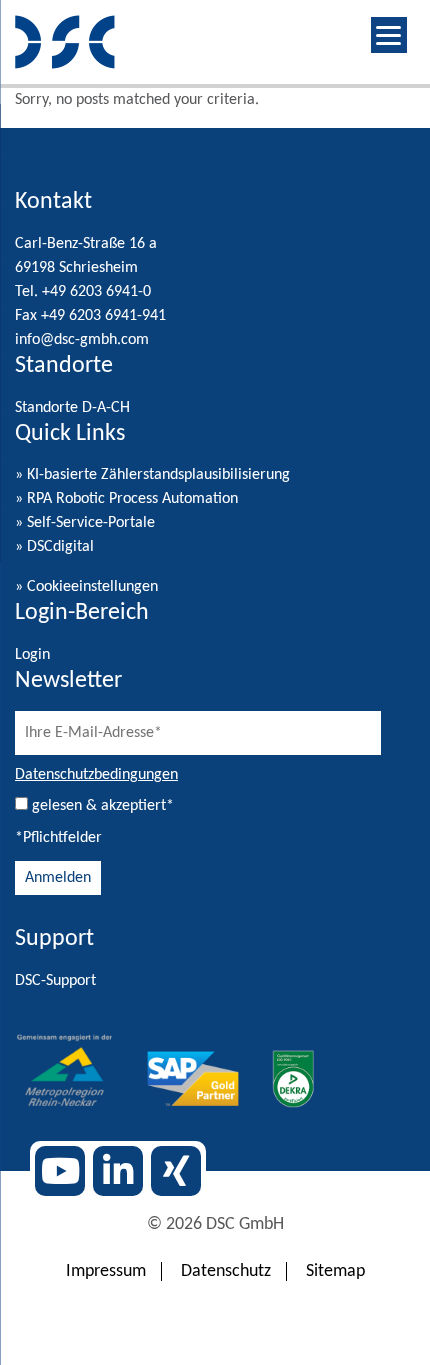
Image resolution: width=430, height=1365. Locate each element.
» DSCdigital (54, 547)
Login (32, 655)
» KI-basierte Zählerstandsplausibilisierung (152, 475)
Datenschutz (226, 1271)
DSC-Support (55, 981)
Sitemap (335, 1271)
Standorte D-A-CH (72, 408)
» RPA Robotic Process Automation (126, 499)
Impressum (106, 1271)
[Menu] (389, 35)
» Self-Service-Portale (85, 523)
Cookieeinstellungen (92, 587)
